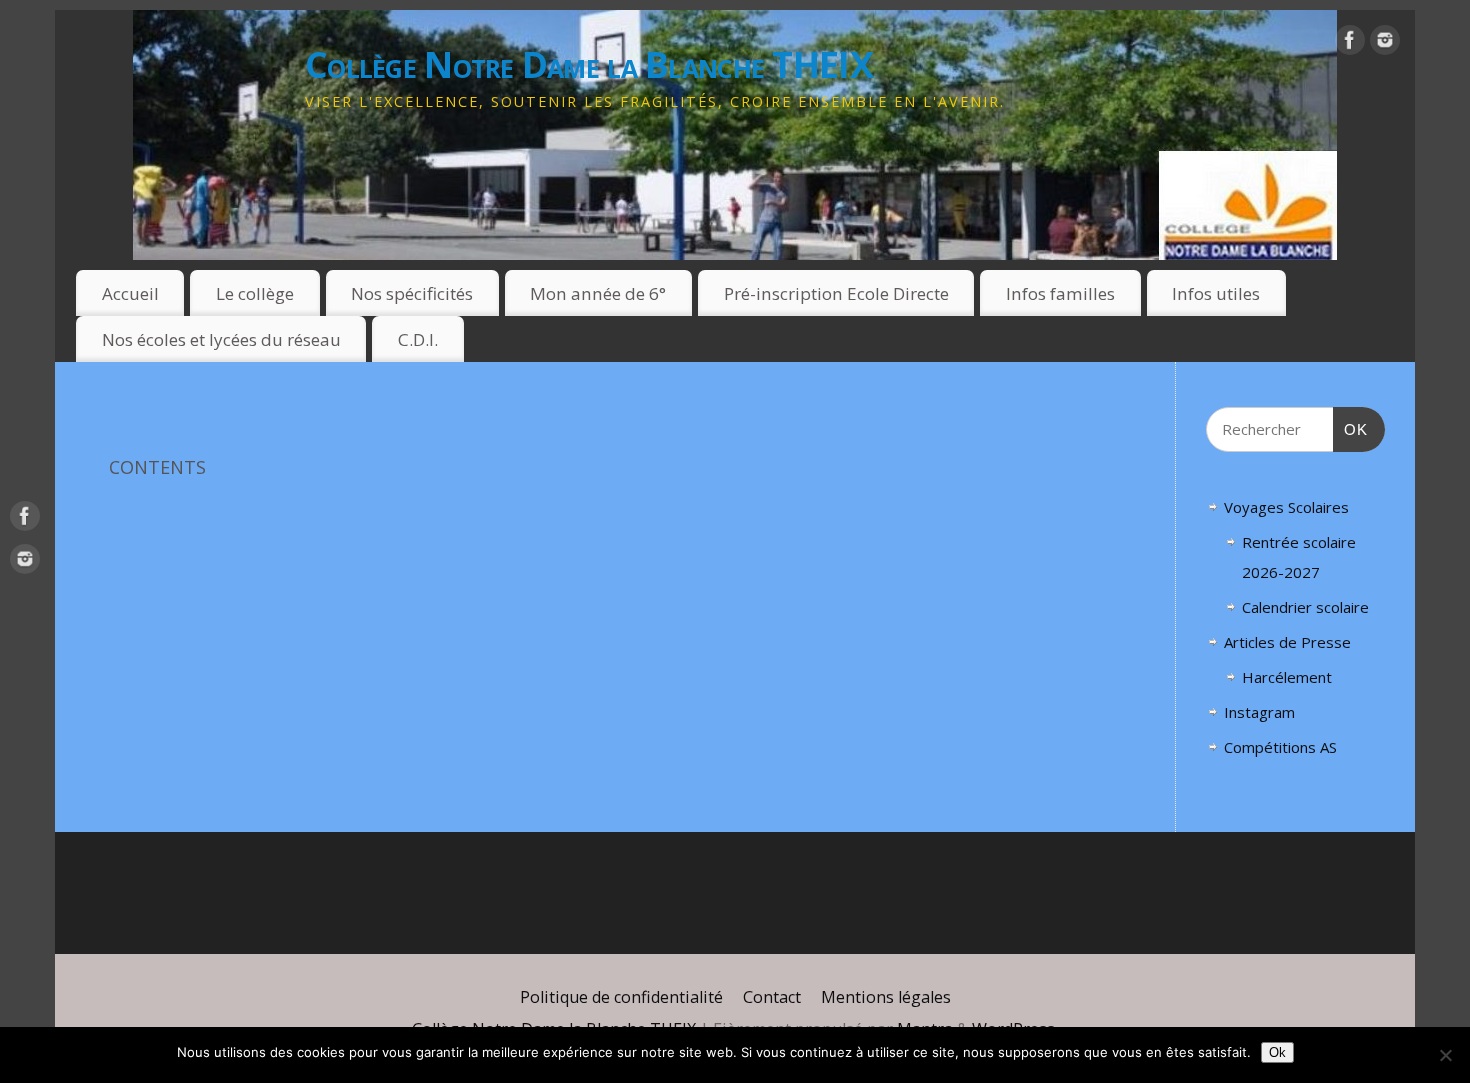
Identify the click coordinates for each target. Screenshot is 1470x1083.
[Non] (1445, 1055)
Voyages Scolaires (1286, 507)
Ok (1277, 1052)
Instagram (1259, 712)
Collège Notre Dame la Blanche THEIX (589, 64)
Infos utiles (1216, 293)
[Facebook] (1350, 44)
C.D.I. (418, 339)
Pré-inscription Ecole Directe (836, 293)
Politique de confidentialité (621, 997)
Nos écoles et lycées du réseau (221, 339)
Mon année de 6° (598, 293)
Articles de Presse (1287, 642)
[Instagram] (1385, 44)
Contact (772, 997)
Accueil (130, 293)
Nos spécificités (412, 293)
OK (1351, 429)
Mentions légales (886, 997)
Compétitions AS (1280, 747)
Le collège (255, 293)
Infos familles (1060, 293)
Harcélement (1287, 677)
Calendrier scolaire (1305, 607)
